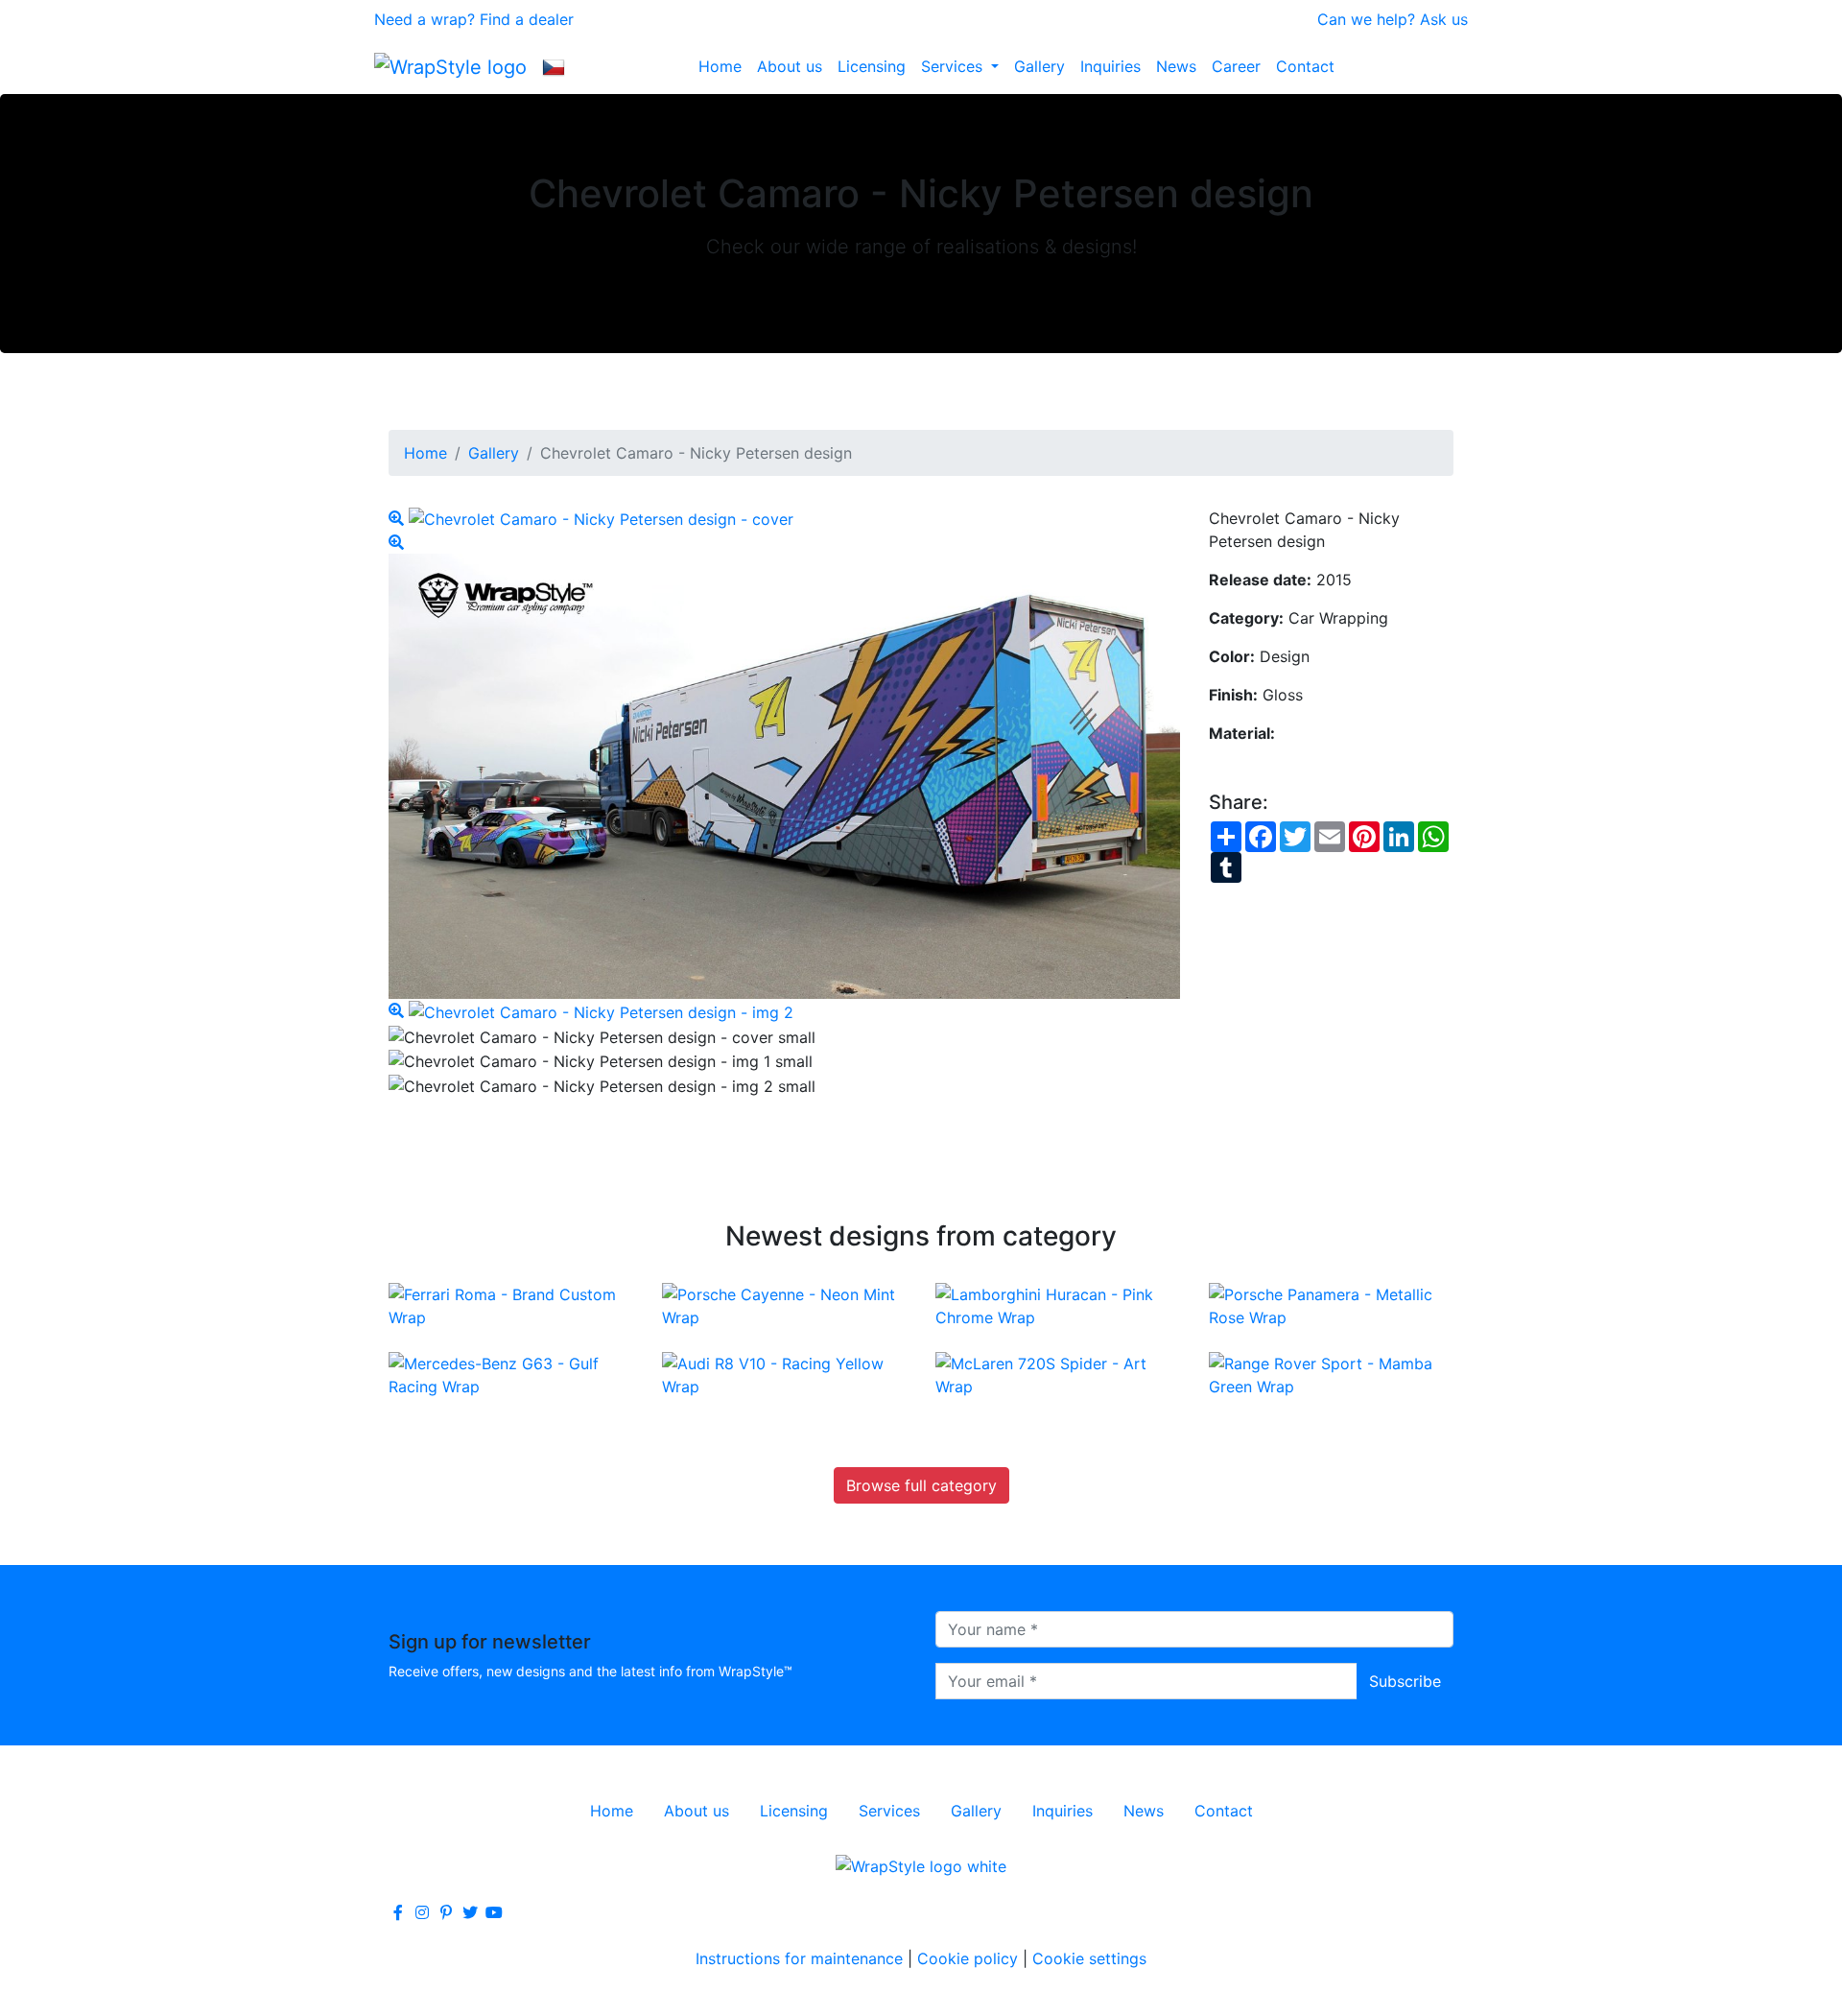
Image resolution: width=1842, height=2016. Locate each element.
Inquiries (1110, 66)
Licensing (872, 66)
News (1176, 66)
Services (954, 66)
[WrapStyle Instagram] (422, 1912)
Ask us (1444, 19)
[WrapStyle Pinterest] (446, 1912)
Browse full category (921, 1485)
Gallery (1039, 66)
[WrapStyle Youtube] (494, 1912)
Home (720, 66)
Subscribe (1405, 1681)
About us (790, 66)
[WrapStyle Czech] (554, 66)
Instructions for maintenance (799, 1958)
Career (1236, 66)
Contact (1305, 66)
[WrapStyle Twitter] (470, 1912)
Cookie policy (968, 1958)
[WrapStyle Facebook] (398, 1912)
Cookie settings (1089, 1958)
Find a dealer (527, 19)
